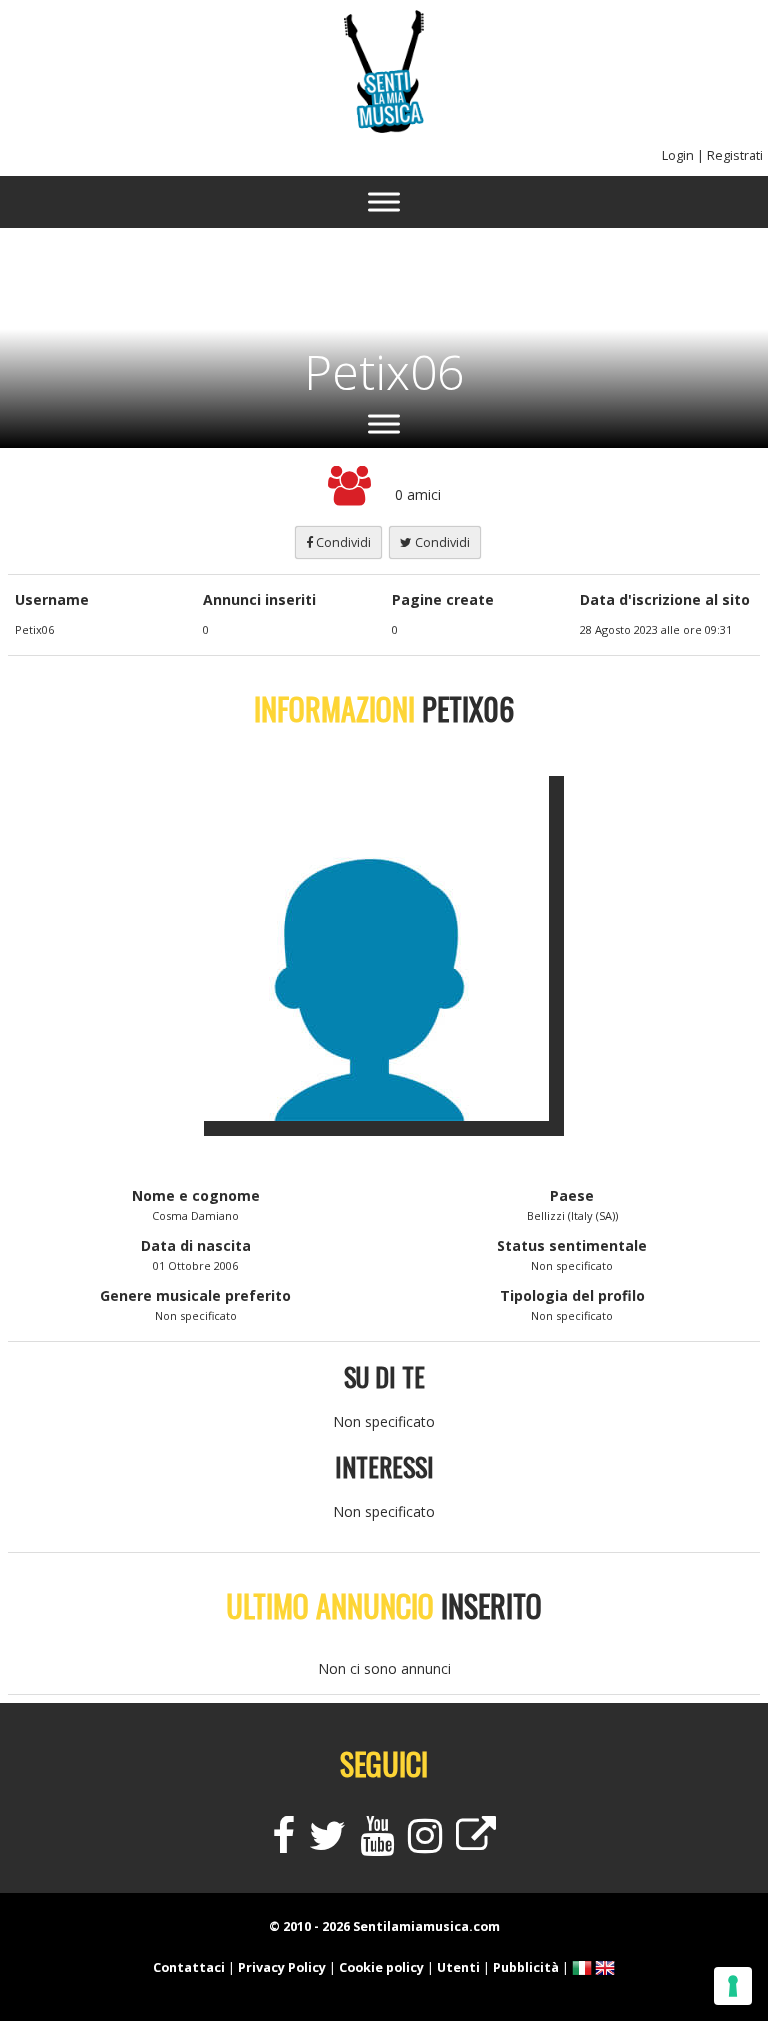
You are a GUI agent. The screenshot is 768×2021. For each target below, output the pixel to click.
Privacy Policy (282, 1967)
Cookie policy (381, 1967)
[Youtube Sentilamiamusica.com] (377, 1844)
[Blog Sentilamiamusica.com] (476, 1844)
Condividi (342, 542)
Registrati (735, 155)
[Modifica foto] (384, 941)
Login (678, 155)
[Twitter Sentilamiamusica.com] (327, 1844)
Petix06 (384, 371)
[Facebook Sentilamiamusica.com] (283, 1844)
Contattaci (189, 1967)
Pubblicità (526, 1967)
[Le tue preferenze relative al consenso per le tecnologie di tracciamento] (733, 1986)
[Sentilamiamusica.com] (384, 127)
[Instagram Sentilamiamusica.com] (425, 1844)
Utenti (458, 1967)
